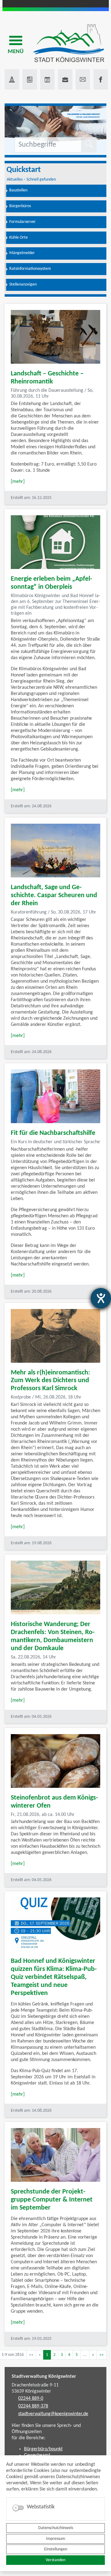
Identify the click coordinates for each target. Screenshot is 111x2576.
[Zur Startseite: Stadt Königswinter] (69, 44)
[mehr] (18, 482)
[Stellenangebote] (65, 79)
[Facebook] (101, 79)
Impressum (55, 2539)
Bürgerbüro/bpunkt (43, 2449)
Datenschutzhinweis (56, 2528)
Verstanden (55, 2560)
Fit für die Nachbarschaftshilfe (53, 1133)
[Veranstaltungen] (47, 79)
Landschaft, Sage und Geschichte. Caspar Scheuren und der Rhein (54, 895)
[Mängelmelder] (12, 79)
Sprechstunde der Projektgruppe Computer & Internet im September (52, 2200)
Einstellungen (56, 2549)
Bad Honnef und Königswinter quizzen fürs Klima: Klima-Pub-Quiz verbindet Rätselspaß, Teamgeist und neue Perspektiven (54, 1977)
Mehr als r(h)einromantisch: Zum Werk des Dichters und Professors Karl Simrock (50, 1381)
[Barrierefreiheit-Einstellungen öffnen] (101, 1298)
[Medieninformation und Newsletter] (30, 79)
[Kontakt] (83, 79)
